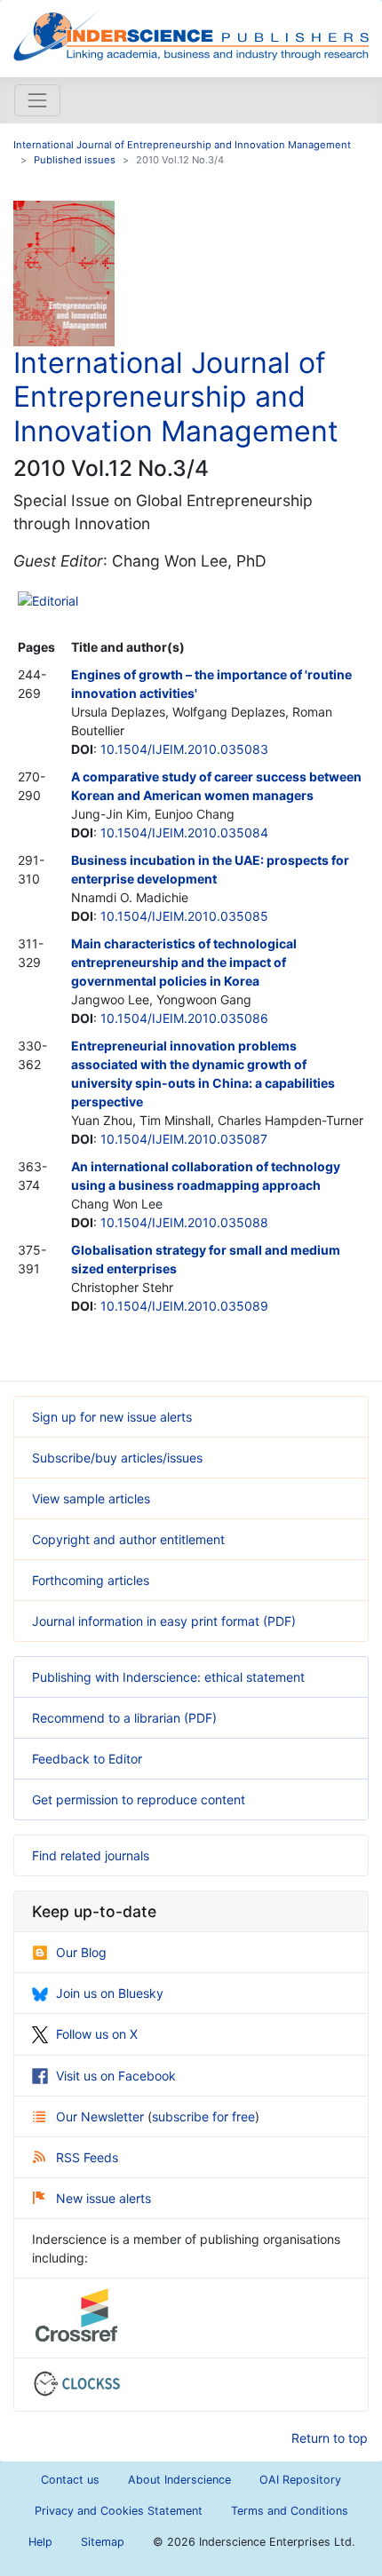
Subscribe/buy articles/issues (117, 1458)
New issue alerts (103, 2198)
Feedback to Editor (87, 1759)
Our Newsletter (102, 2116)
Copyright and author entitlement (128, 1539)
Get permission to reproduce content (139, 1799)
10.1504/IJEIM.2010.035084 (184, 832)
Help (40, 2542)
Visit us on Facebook (116, 2076)
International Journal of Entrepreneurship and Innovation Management (182, 145)
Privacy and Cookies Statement (119, 2511)
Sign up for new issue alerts (112, 1417)
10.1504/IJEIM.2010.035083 (184, 749)
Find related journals (91, 1855)
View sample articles (91, 1498)
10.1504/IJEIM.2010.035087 (184, 1139)
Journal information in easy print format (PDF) (164, 1621)
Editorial (55, 601)
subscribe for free (203, 2116)
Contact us (70, 2480)
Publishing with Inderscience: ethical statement (168, 1677)
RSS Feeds (87, 2157)
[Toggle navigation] (37, 100)
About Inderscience (179, 2480)
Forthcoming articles (91, 1580)
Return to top (330, 2438)
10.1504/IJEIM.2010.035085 (184, 916)
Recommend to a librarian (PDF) (124, 1718)
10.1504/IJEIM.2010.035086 (184, 1018)
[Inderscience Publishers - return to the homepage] (191, 32)
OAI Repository (300, 2480)
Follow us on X (97, 2034)
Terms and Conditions (290, 2511)
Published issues (75, 160)
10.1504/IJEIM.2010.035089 (184, 1306)
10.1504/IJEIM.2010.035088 (184, 1222)
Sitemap (103, 2542)
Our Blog (81, 1952)
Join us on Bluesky (110, 1993)
